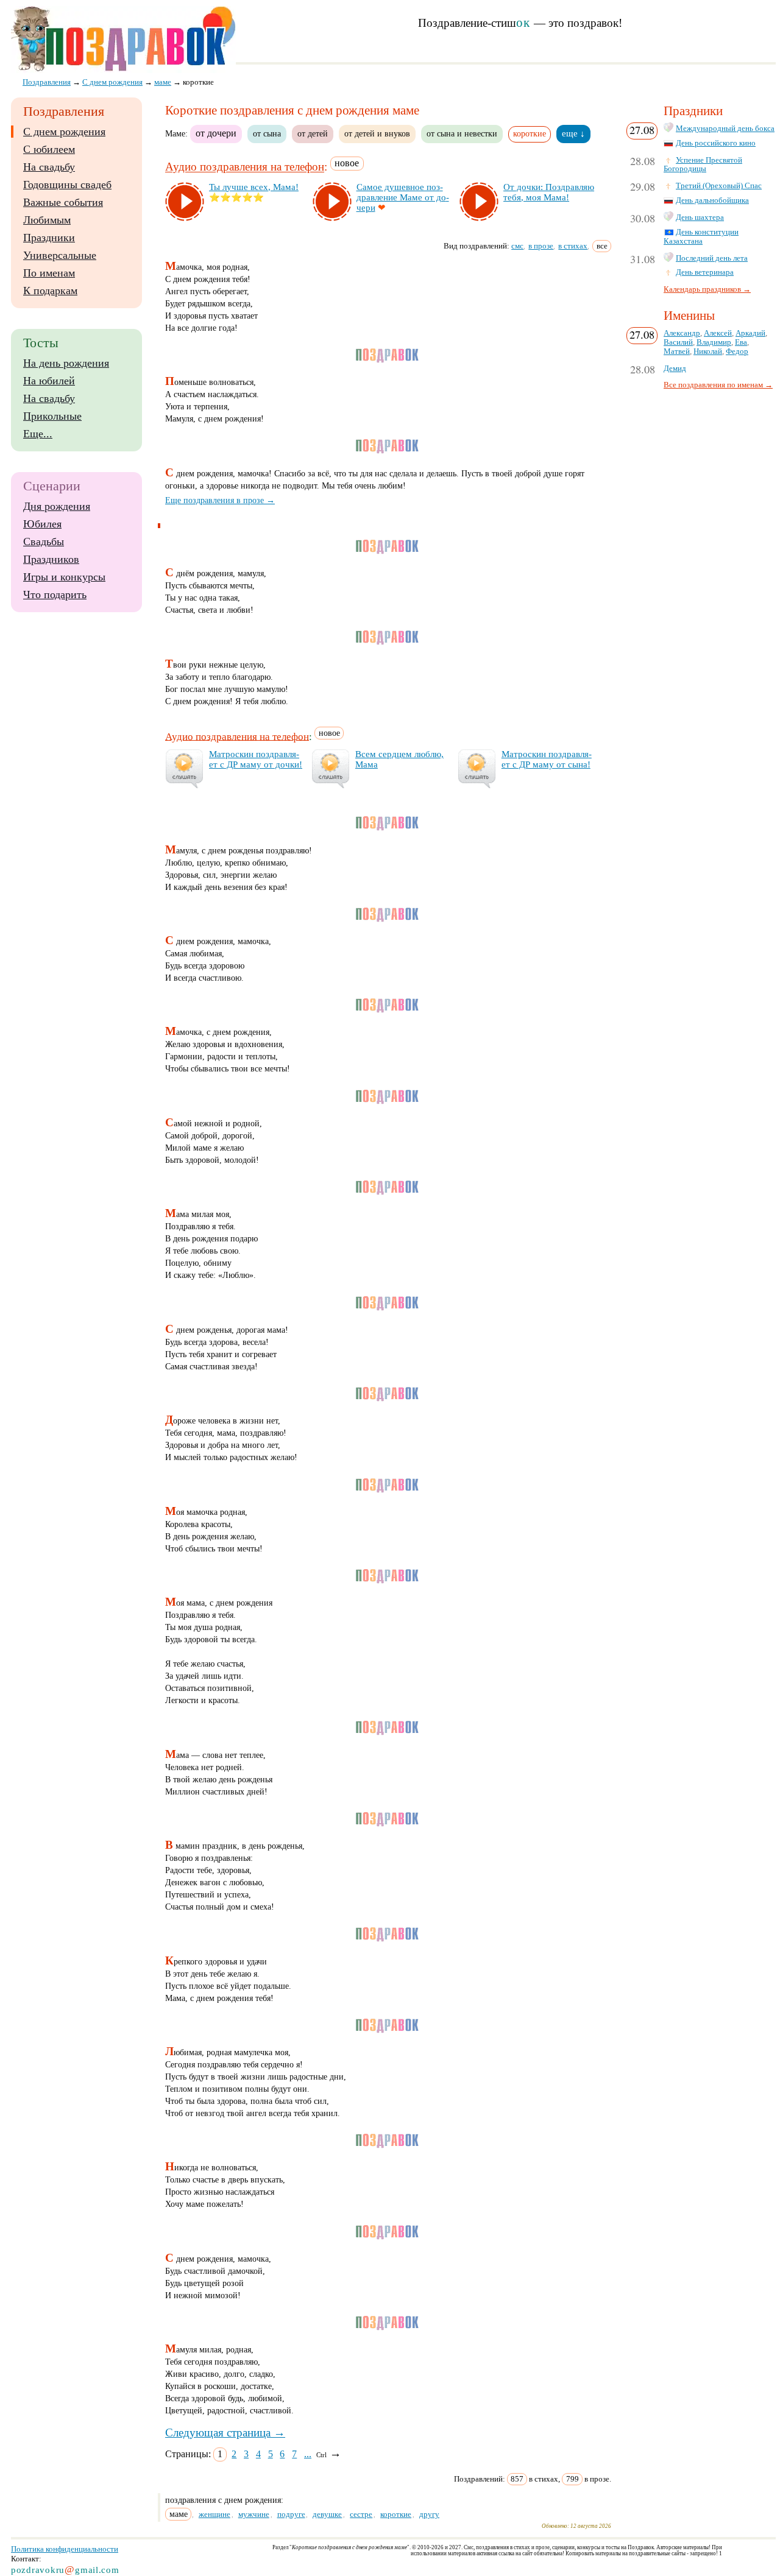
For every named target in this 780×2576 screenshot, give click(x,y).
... (308, 2454)
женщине (214, 2514)
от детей (313, 133)
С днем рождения (64, 132)
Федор (737, 351)
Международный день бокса (725, 129)
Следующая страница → (225, 2433)
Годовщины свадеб (67, 185)
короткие (396, 2514)
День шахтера (700, 217)
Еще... (38, 434)
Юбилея (42, 524)
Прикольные (52, 416)
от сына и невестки (462, 133)
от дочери (216, 133)
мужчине (254, 2514)
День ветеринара (705, 272)
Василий (678, 342)
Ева (741, 342)
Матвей (677, 351)
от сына (267, 133)
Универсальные (60, 255)
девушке (327, 2514)
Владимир (714, 342)
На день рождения (66, 363)
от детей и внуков (377, 133)
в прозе (541, 246)
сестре (361, 2514)
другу (429, 2514)
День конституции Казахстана (701, 237)
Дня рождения (57, 506)
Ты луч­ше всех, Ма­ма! (254, 187)
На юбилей (49, 381)
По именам (49, 273)
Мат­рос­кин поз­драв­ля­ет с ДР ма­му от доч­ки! (256, 759)
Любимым (47, 220)
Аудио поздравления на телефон (245, 167)
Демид (675, 369)
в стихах (573, 246)
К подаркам (50, 291)
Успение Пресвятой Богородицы (703, 165)
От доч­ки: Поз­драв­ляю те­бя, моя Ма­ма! (549, 192)
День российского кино (716, 143)
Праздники (49, 238)
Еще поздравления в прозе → (220, 500)
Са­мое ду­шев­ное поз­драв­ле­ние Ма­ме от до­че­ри (403, 197)
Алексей (718, 333)
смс (517, 246)
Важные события (63, 202)
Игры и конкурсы (64, 577)
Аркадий (750, 333)
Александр (682, 333)
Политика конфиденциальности (65, 2549)
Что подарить (55, 595)
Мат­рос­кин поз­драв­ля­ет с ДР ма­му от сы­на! (547, 759)
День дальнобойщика (712, 200)
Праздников (51, 559)
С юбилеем (49, 149)
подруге (291, 2514)
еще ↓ (573, 133)
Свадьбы (44, 542)
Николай (708, 351)
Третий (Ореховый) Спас (719, 186)
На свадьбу (49, 167)
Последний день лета (712, 258)
